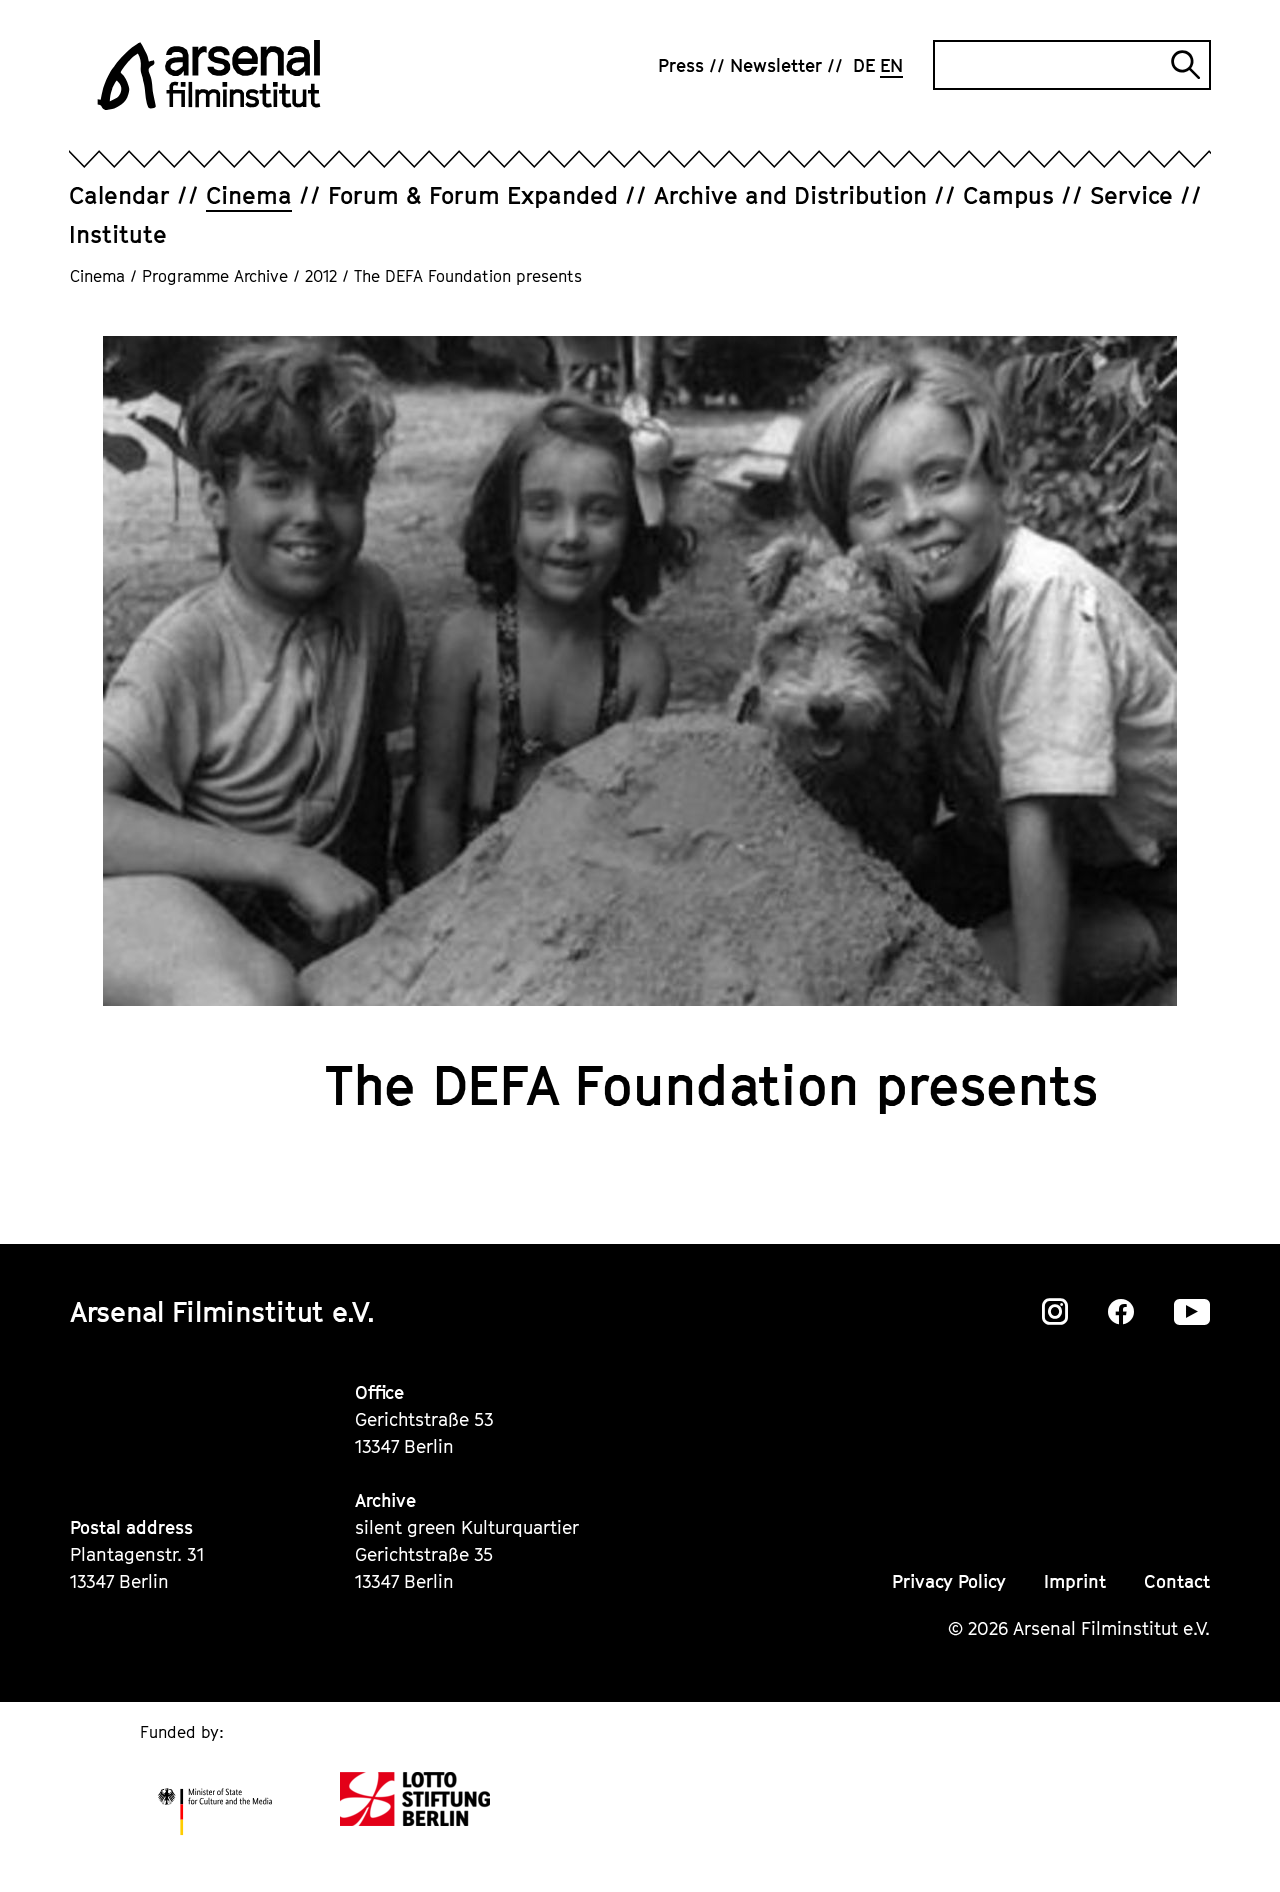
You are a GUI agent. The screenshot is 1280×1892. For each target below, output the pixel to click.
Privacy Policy (949, 1581)
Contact (1177, 1581)
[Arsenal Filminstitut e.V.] (209, 75)
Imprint (1075, 1581)
